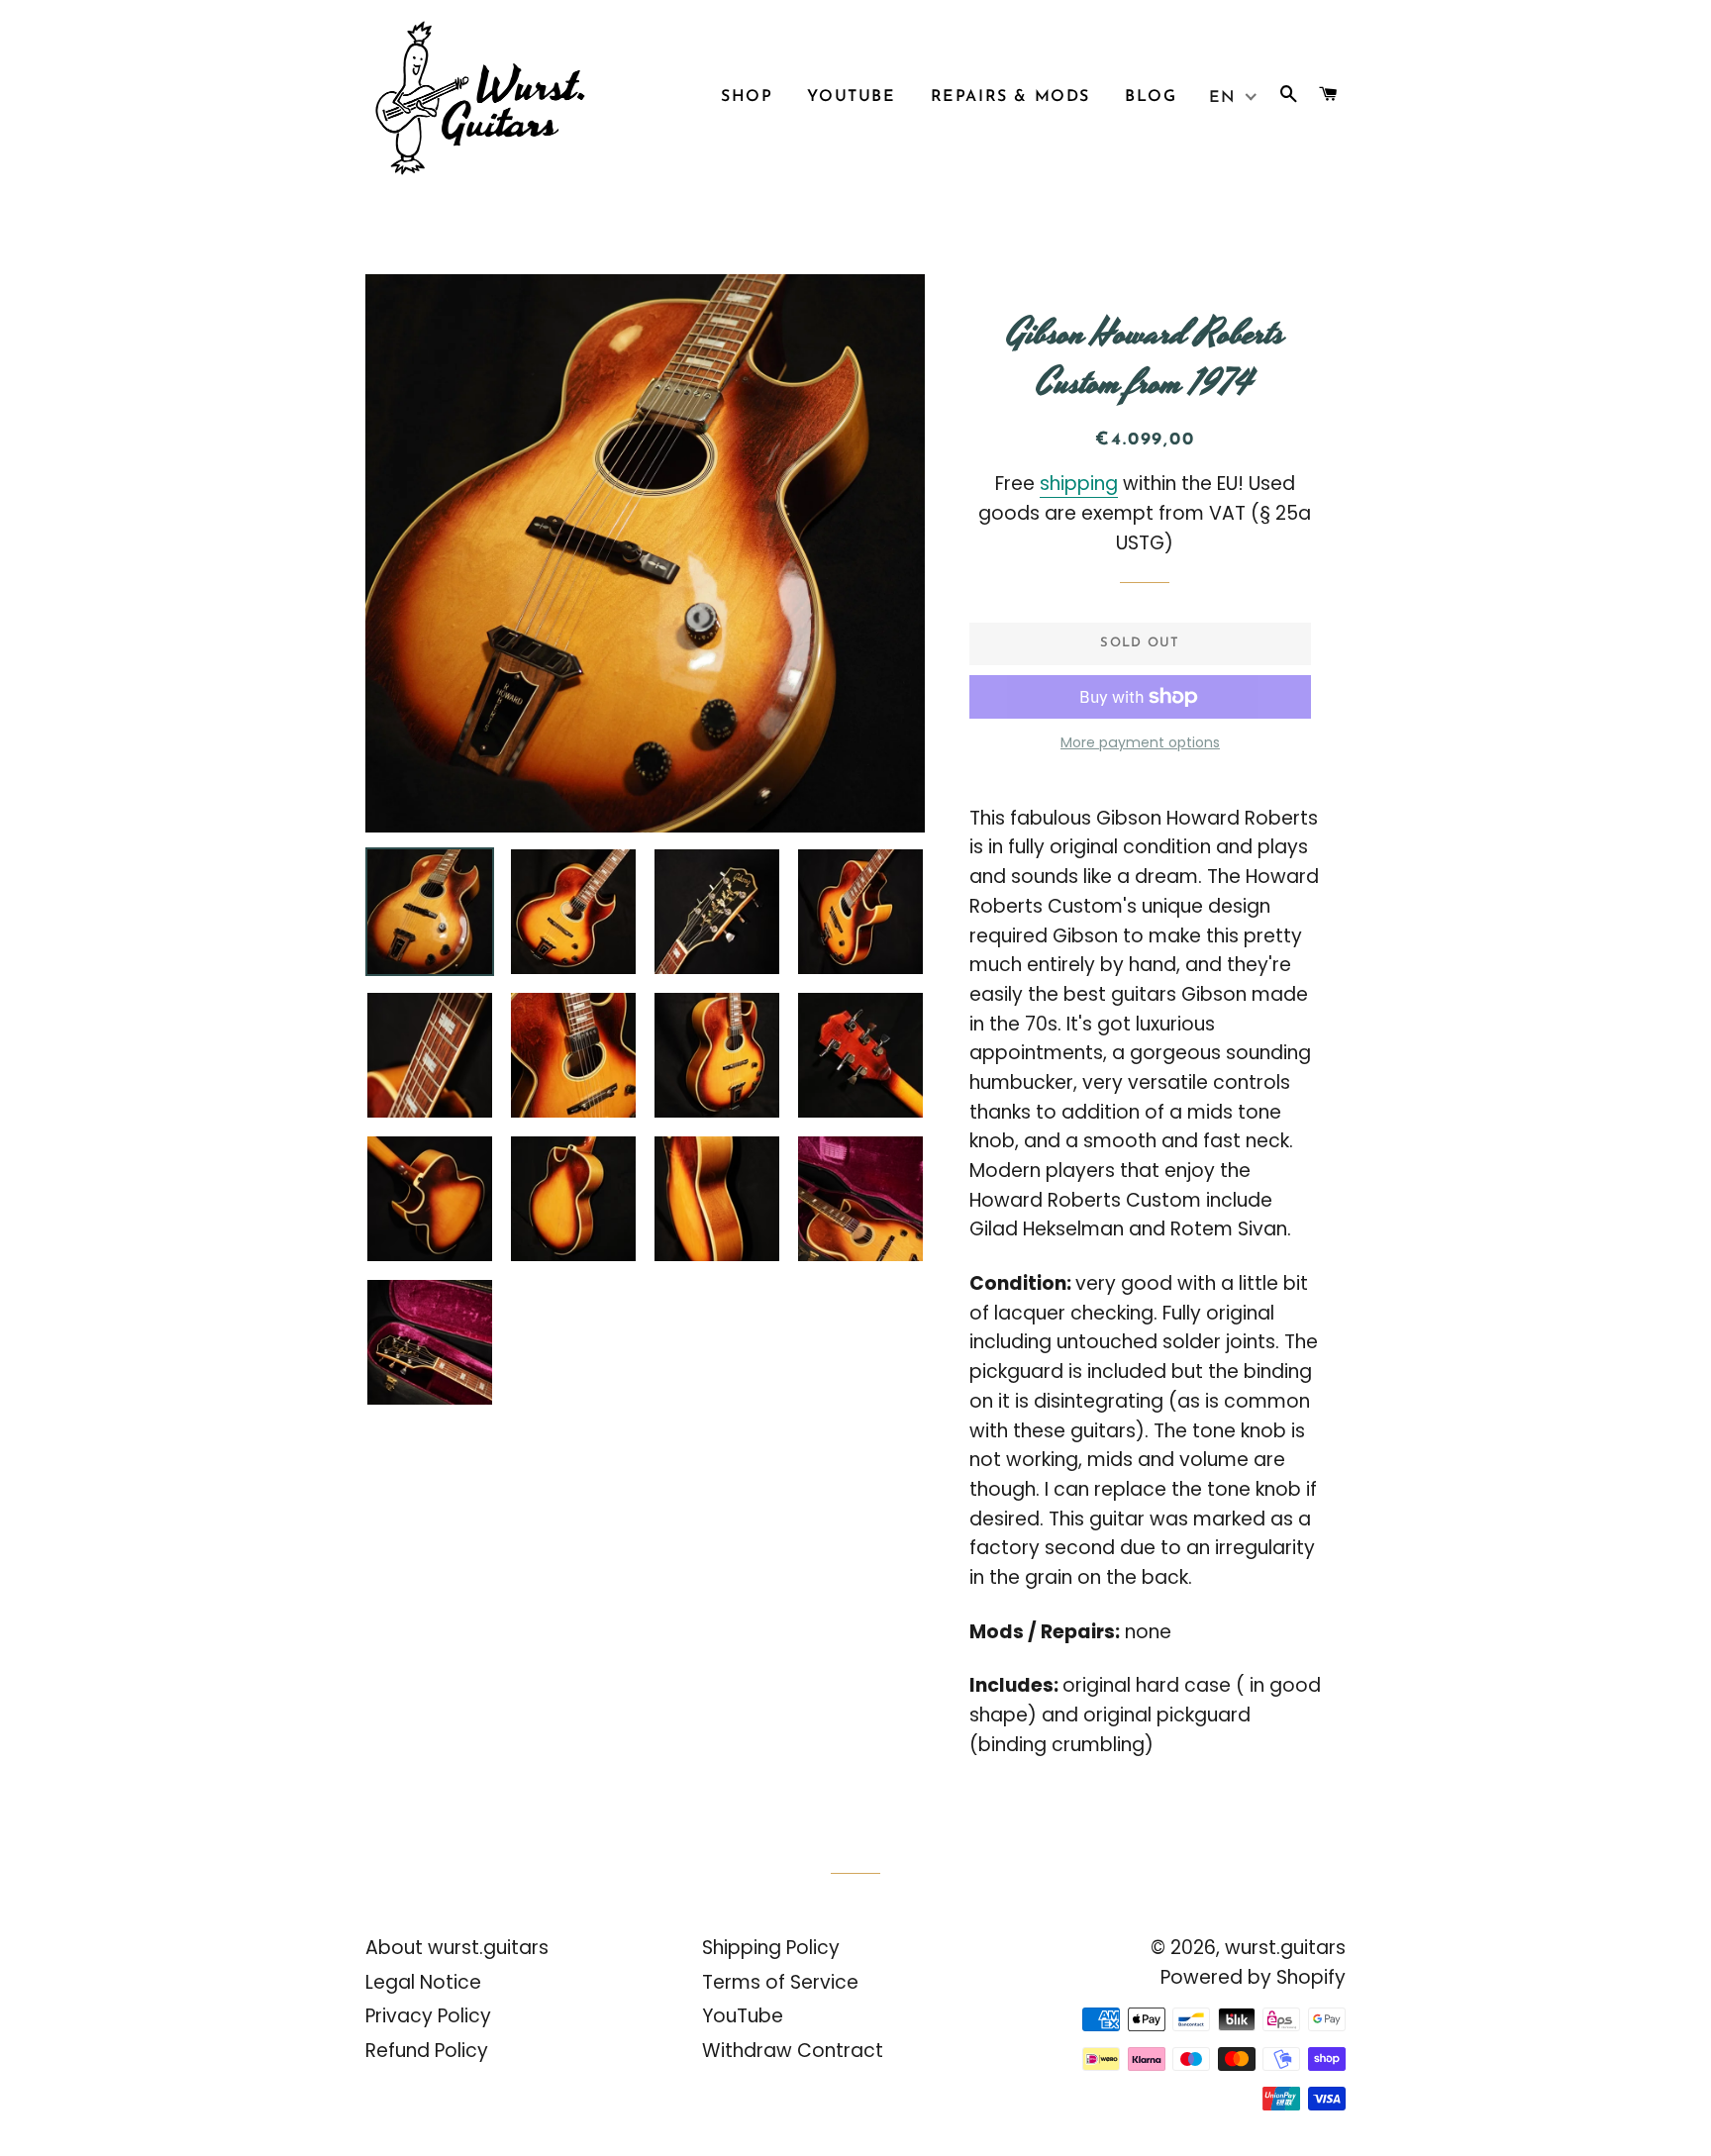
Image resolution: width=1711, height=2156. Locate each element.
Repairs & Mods (1010, 97)
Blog (1151, 97)
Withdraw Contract (793, 2051)
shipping (1079, 484)
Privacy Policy (428, 2016)
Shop (747, 97)
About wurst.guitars (457, 1948)
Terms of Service (780, 1982)
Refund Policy (427, 2051)
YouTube (851, 97)
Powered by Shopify (1253, 1977)
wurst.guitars (1285, 1948)
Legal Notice (423, 1982)
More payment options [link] (1140, 742)
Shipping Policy (771, 1948)
